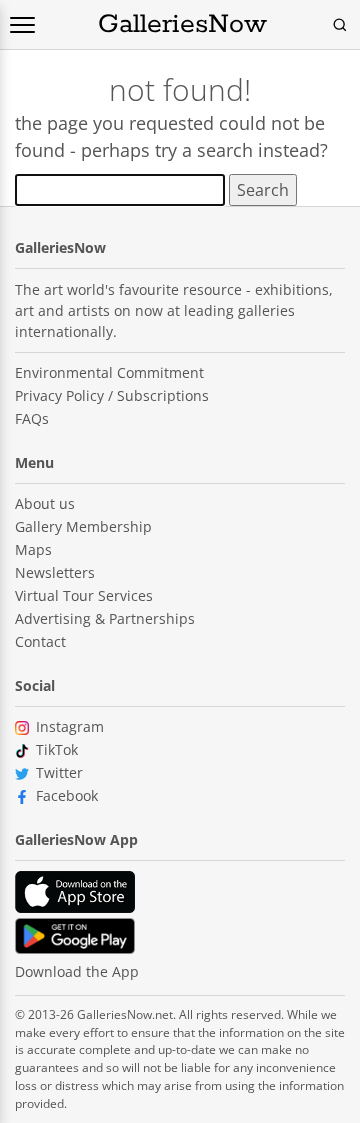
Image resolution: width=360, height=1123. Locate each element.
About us (45, 503)
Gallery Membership (83, 526)
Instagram (70, 726)
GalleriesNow (182, 25)
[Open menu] (22, 25)
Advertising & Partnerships (105, 618)
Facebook (67, 795)
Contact (40, 641)
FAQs (32, 418)
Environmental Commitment (109, 372)
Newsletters (55, 572)
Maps (33, 549)
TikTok (57, 749)
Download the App (77, 971)
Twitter (59, 772)
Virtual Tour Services (84, 595)
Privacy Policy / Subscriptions (112, 395)
